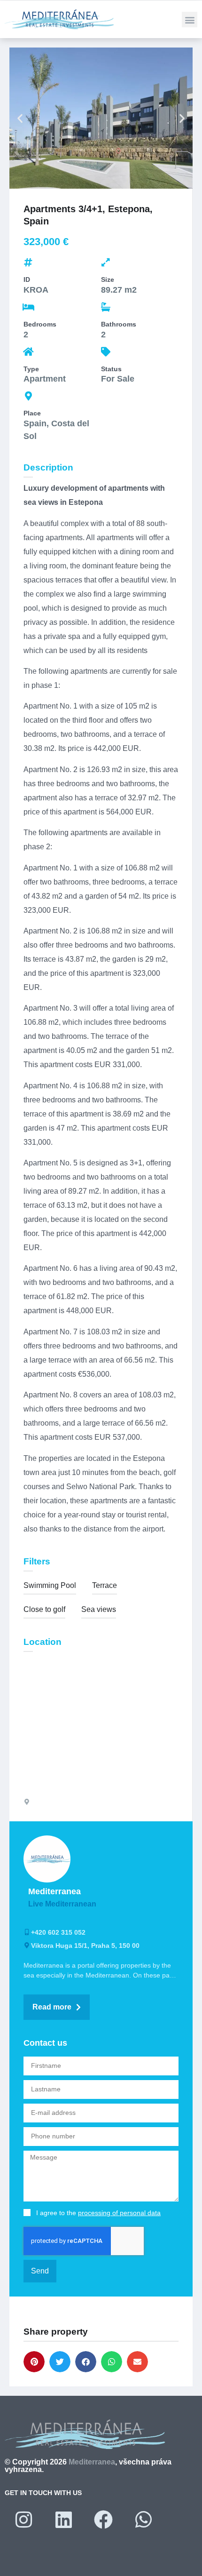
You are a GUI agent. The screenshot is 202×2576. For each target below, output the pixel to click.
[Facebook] (103, 2520)
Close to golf (44, 1609)
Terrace (105, 1585)
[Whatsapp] (143, 2520)
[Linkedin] (63, 2520)
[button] (190, 20)
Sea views (99, 1609)
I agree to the (98, 2213)
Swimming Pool (50, 1585)
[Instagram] (23, 2520)
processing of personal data (119, 2213)
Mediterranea (92, 2462)
